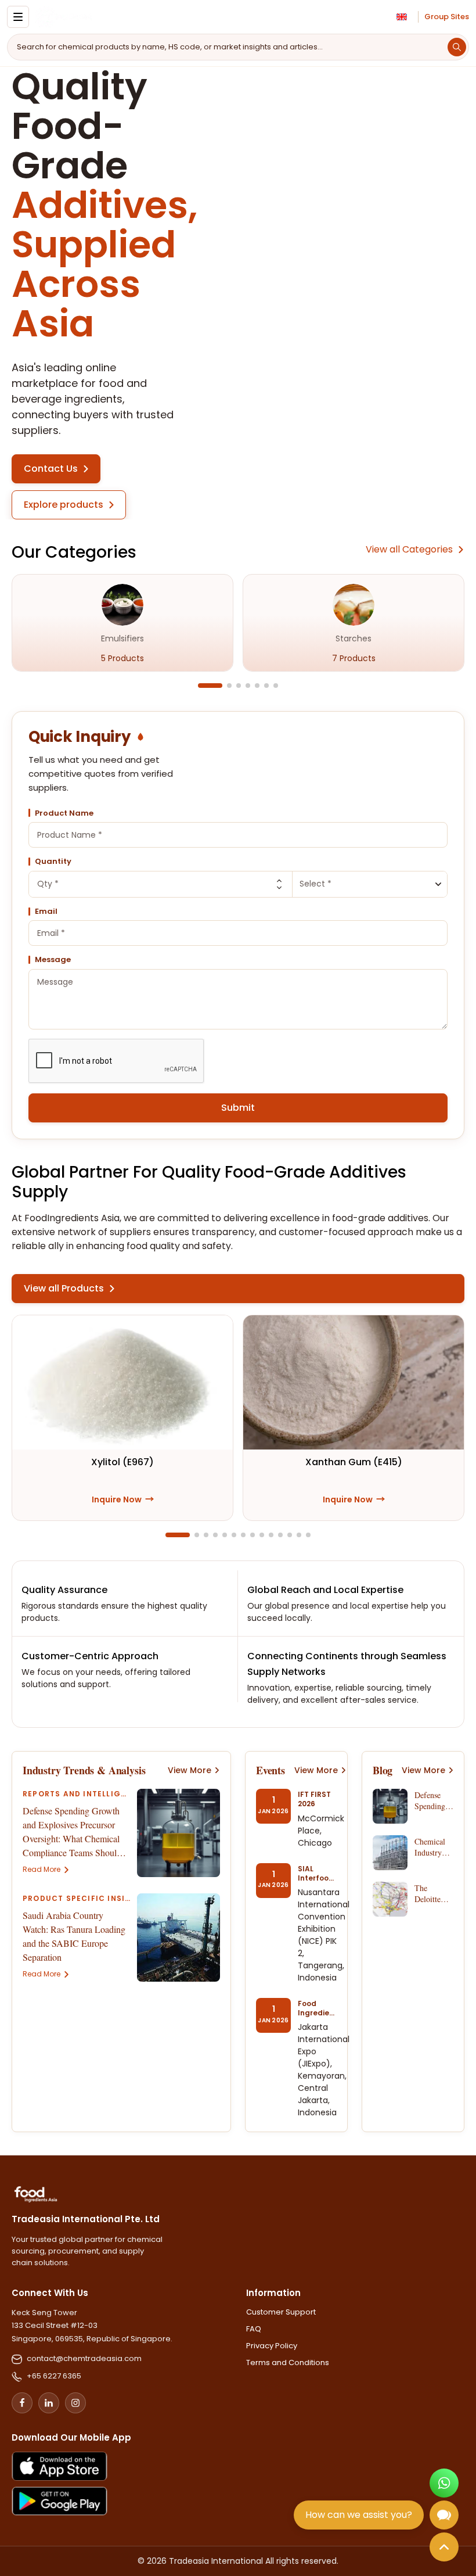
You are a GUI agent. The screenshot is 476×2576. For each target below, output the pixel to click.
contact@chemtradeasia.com (84, 2358)
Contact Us (51, 469)
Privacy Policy (272, 2346)
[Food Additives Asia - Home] (63, 17)
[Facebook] (22, 2403)
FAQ (254, 2329)
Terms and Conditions (288, 2363)
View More (190, 1770)
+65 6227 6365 (54, 2376)
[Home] (36, 2194)
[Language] (402, 17)
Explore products (64, 505)
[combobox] (238, 835)
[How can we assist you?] (444, 2515)
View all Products (64, 1288)
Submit (238, 1108)
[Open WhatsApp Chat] (444, 2483)
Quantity (53, 862)
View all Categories (409, 549)
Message (53, 960)
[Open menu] (18, 17)
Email (46, 912)
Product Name (64, 813)
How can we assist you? (359, 2515)
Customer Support (281, 2312)
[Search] (457, 47)
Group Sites (447, 17)
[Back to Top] (444, 2547)
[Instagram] (75, 2403)
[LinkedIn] (49, 2403)
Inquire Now (123, 1499)
